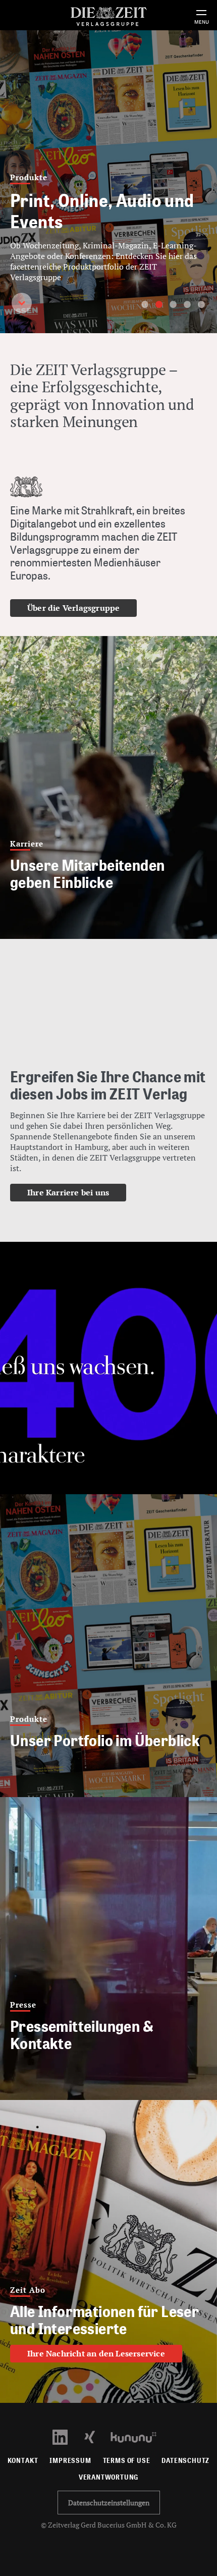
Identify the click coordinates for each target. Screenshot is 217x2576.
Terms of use (127, 2461)
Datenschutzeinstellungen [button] (109, 2503)
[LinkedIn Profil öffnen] (66, 2436)
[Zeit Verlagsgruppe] (108, 15)
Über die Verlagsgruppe (73, 608)
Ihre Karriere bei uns (68, 1192)
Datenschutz (185, 2461)
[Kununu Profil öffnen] (139, 2436)
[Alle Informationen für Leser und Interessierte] (108, 2251)
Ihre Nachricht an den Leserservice (96, 2353)
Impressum (70, 2461)
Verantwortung (109, 2477)
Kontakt (23, 2461)
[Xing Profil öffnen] (96, 2436)
